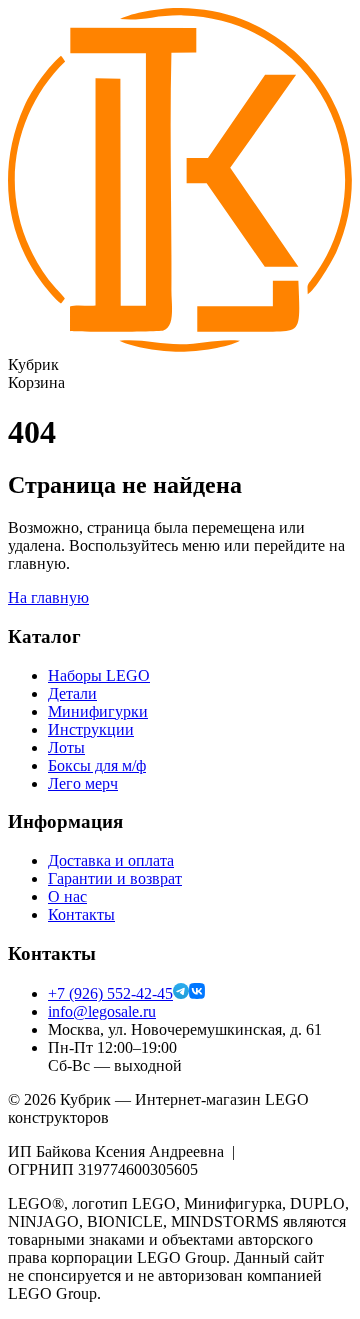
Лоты (66, 747)
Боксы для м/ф (97, 765)
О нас (67, 896)
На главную (48, 597)
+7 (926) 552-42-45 (110, 993)
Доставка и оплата (111, 860)
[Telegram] (181, 993)
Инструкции (91, 729)
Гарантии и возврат (115, 878)
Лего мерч (83, 783)
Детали (72, 693)
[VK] (197, 993)
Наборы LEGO (99, 675)
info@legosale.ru (102, 1011)
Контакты (81, 914)
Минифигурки (98, 711)
